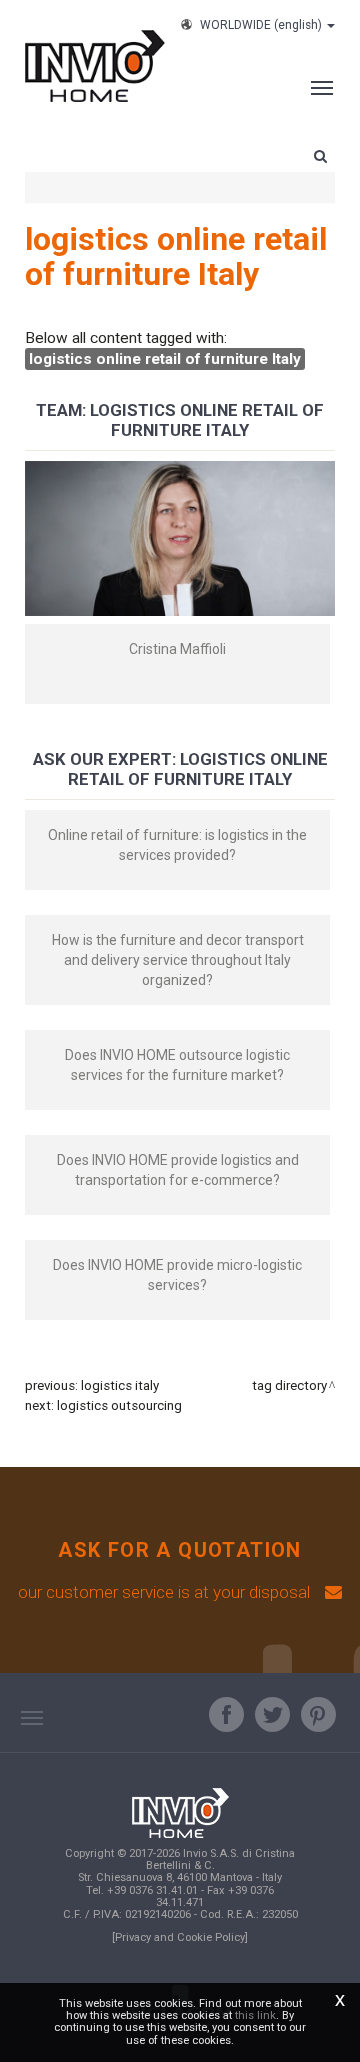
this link (255, 2015)
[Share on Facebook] (226, 1714)
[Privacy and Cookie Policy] (180, 1937)
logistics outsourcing (119, 1405)
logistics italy (120, 1385)
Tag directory (289, 1385)
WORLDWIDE (261, 25)
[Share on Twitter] (272, 1714)
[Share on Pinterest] (318, 1714)
